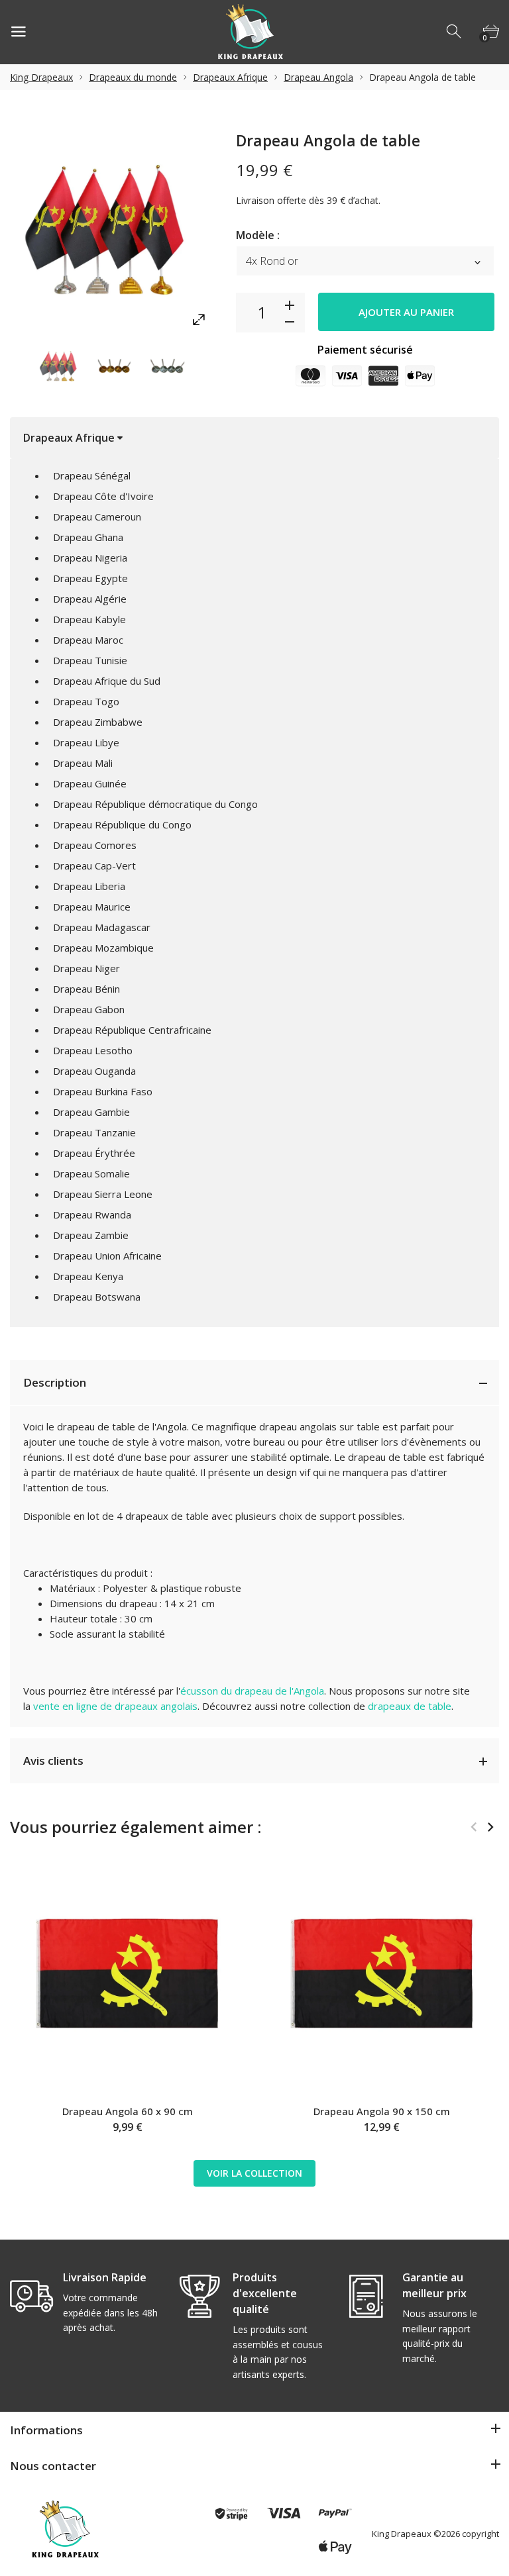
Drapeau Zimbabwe (98, 722)
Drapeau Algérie (90, 599)
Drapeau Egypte (90, 578)
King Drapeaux (41, 77)
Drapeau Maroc (88, 640)
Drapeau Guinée (90, 783)
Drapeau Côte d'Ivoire (103, 496)
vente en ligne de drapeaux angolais (115, 1706)
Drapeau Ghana (88, 537)
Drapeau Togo (86, 701)
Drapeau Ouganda (94, 1071)
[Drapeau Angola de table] (60, 367)
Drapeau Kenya (88, 1276)
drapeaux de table (410, 1706)
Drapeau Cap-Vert (94, 866)
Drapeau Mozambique (103, 948)
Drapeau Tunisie (90, 660)
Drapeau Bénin (86, 989)
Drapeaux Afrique (230, 77)
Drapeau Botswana (97, 1297)
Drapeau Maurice (92, 907)
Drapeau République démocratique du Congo (155, 804)
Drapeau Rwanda (92, 1214)
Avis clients (53, 1760)
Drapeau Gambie (91, 1112)
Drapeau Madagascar (102, 927)
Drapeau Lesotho (93, 1050)
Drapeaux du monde (133, 77)
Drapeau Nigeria (90, 558)
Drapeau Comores (95, 845)
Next (212, 367)
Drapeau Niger (86, 968)
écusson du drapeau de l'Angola (252, 1691)
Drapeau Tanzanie (94, 1132)
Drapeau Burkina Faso (103, 1091)
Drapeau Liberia (89, 886)
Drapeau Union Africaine (107, 1256)
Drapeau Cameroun (97, 517)
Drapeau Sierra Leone (103, 1194)
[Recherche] (455, 32)
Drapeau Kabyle (89, 619)
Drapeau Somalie (91, 1173)
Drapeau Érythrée (94, 1153)
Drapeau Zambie (91, 1235)
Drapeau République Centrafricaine (132, 1030)
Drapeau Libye (86, 742)
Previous (14, 367)
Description (55, 1382)
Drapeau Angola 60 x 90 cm (128, 2111)
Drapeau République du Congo (122, 824)
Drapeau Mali (83, 763)
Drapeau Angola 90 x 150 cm (382, 2111)
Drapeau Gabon (89, 1009)
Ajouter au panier (406, 312)
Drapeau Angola (318, 77)
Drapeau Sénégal (92, 475)
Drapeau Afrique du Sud (107, 681)
